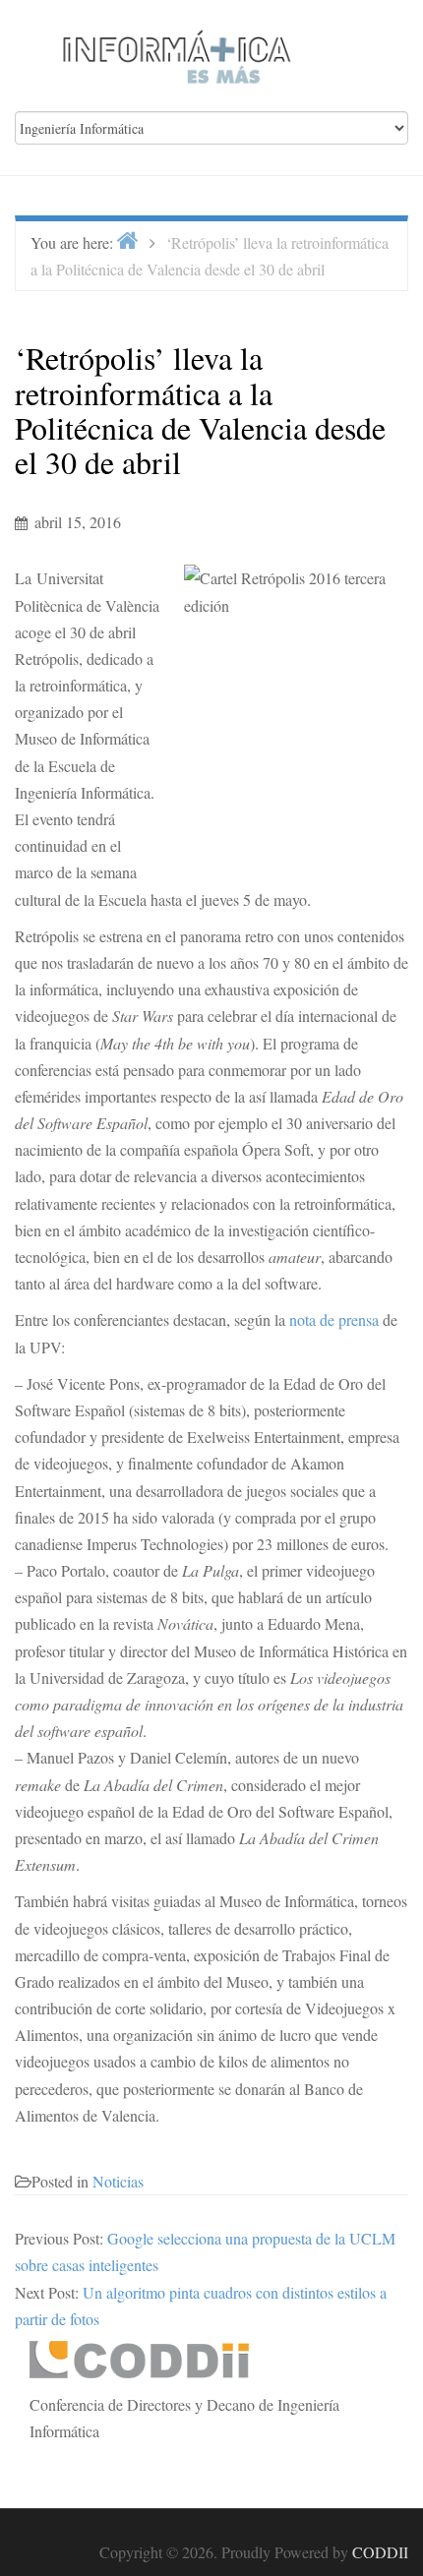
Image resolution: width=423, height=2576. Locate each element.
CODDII (380, 2552)
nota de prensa (334, 1319)
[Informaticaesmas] (178, 54)
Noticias (118, 2181)
